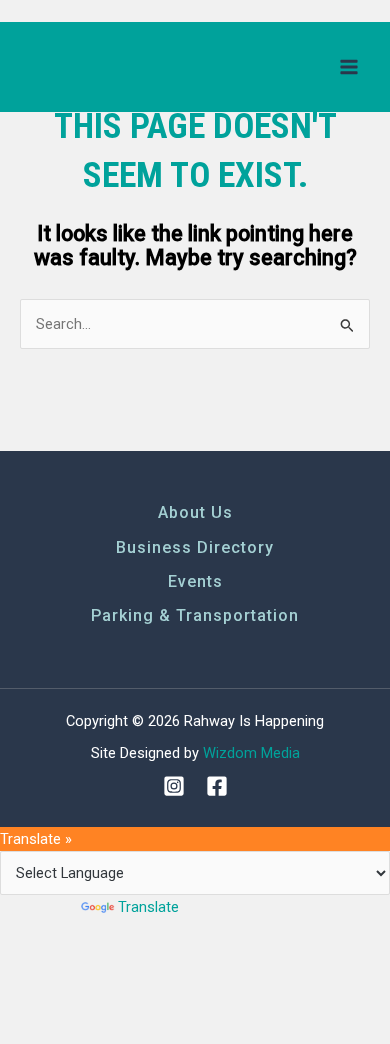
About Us (195, 512)
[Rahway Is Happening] (95, 66)
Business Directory (195, 547)
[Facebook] (217, 786)
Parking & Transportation (195, 615)
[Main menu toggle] (349, 67)
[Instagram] (174, 786)
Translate (148, 907)
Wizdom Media (251, 753)
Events (195, 581)
